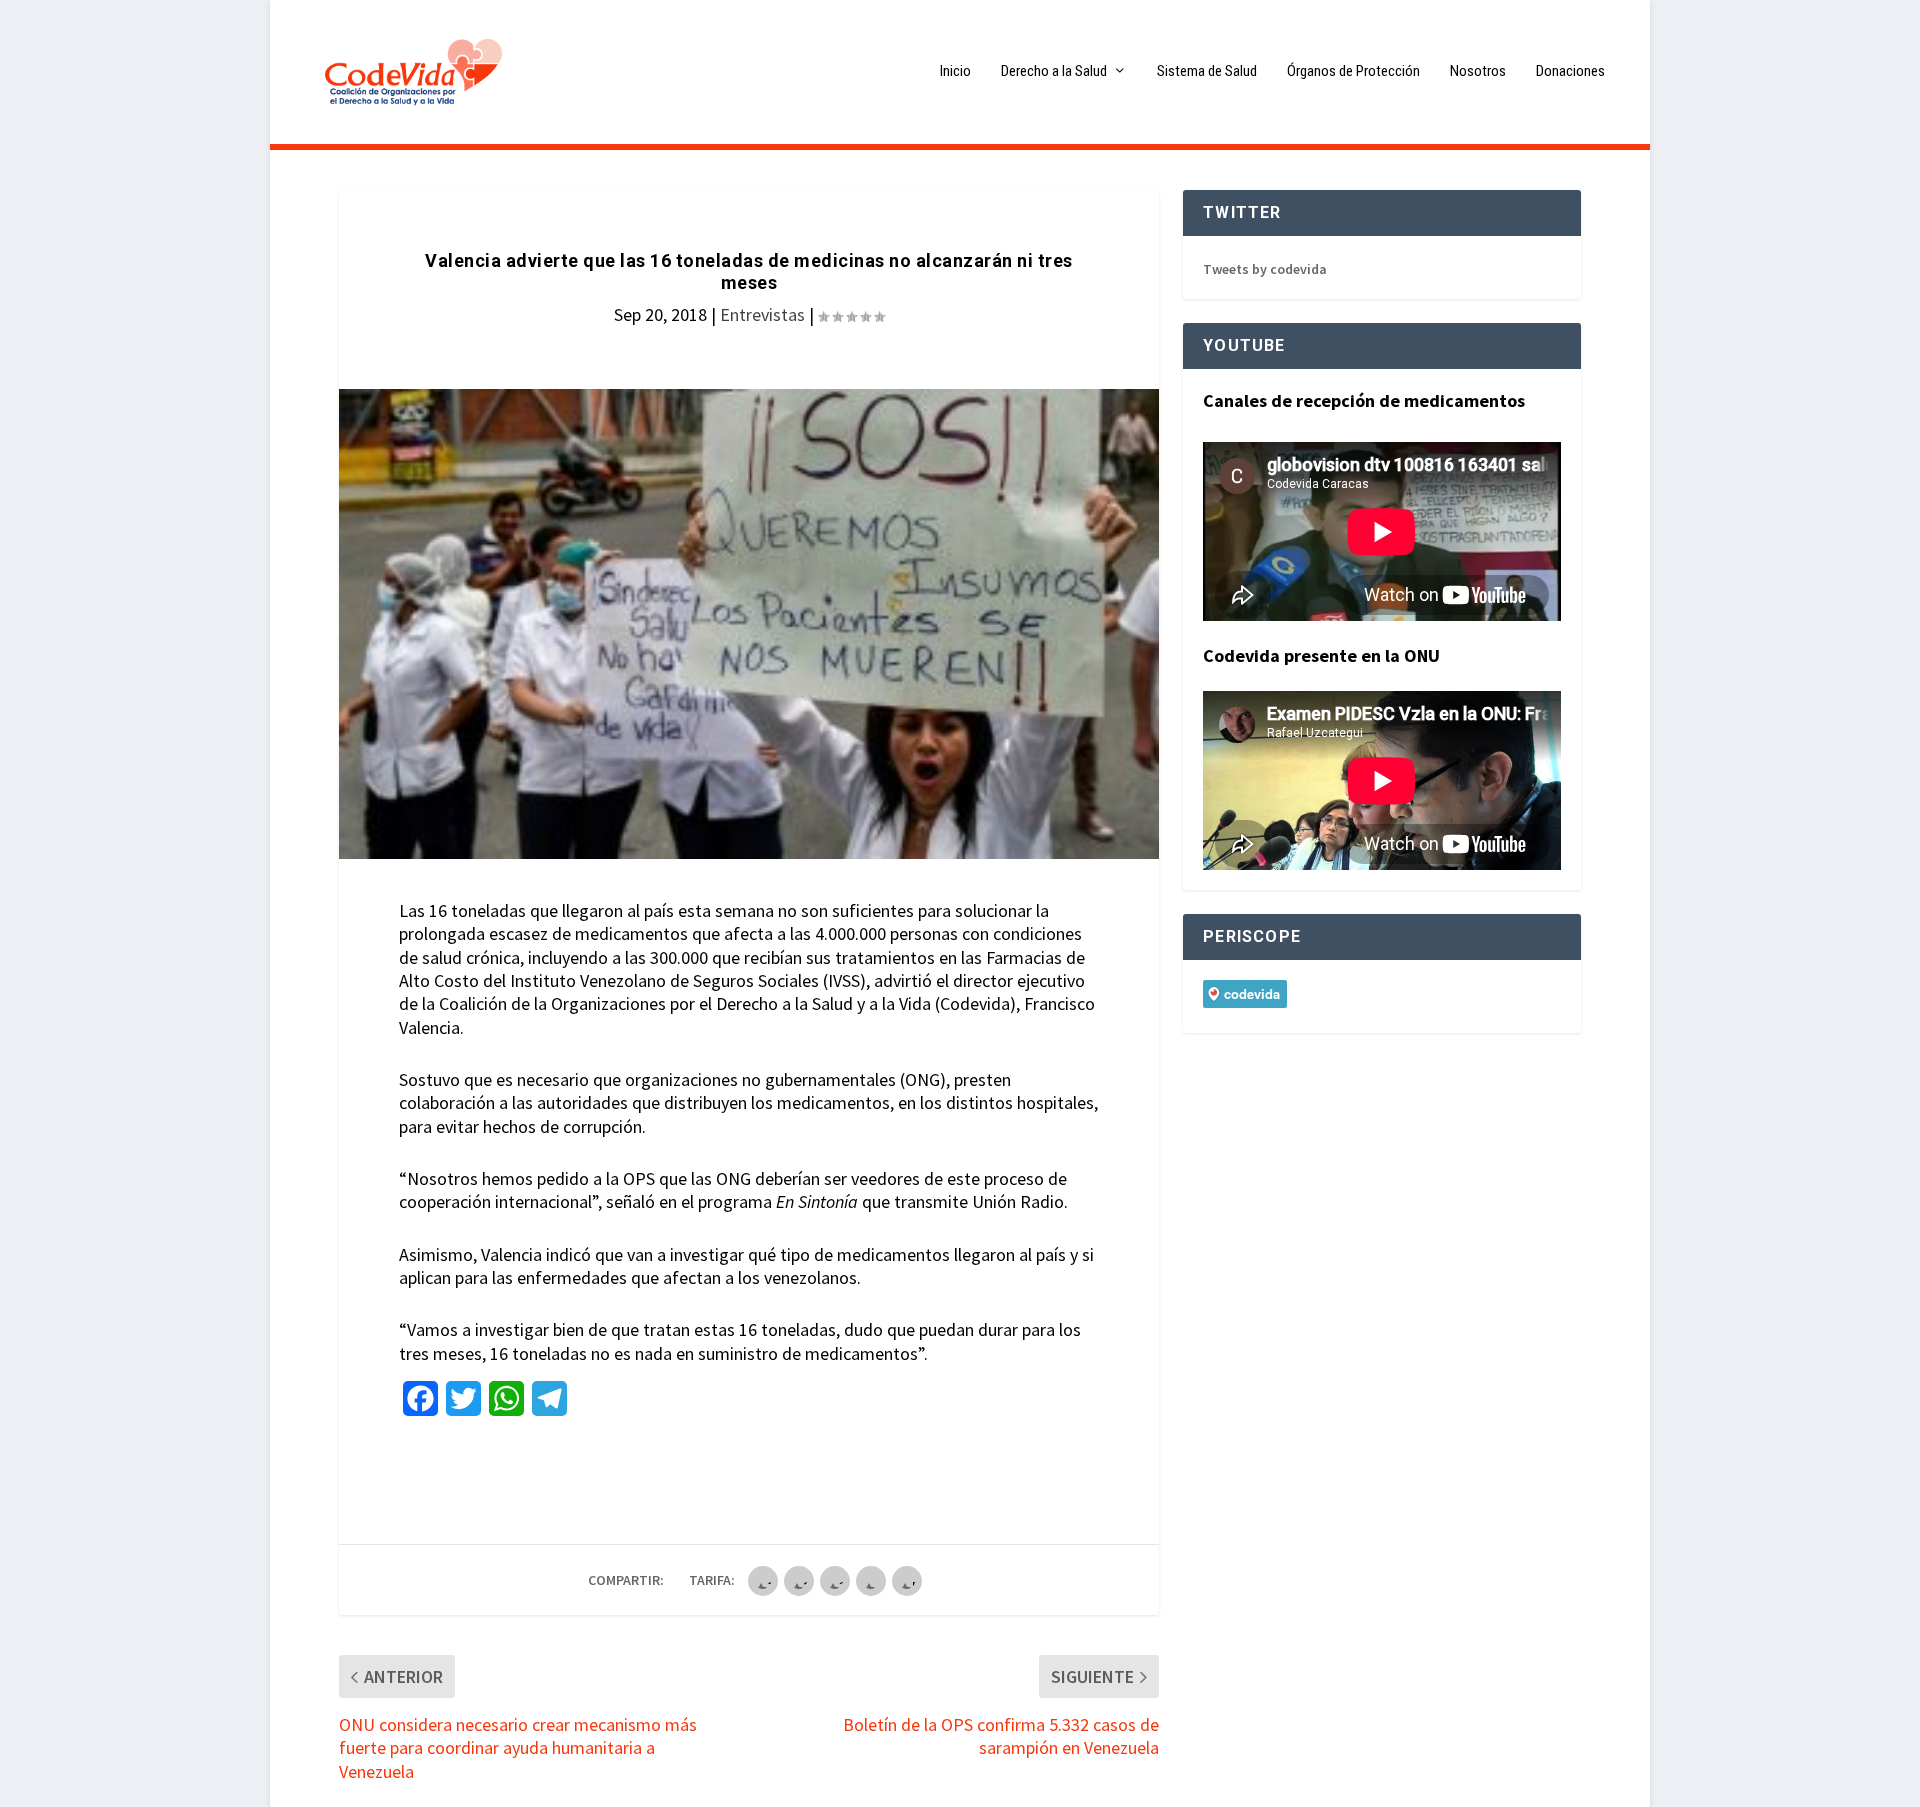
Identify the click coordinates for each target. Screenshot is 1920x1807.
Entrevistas (762, 314)
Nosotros (1478, 71)
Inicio (955, 71)
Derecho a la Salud (1054, 71)
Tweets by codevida (1265, 269)
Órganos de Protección (1353, 71)
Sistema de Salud (1207, 71)
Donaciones (1570, 71)
